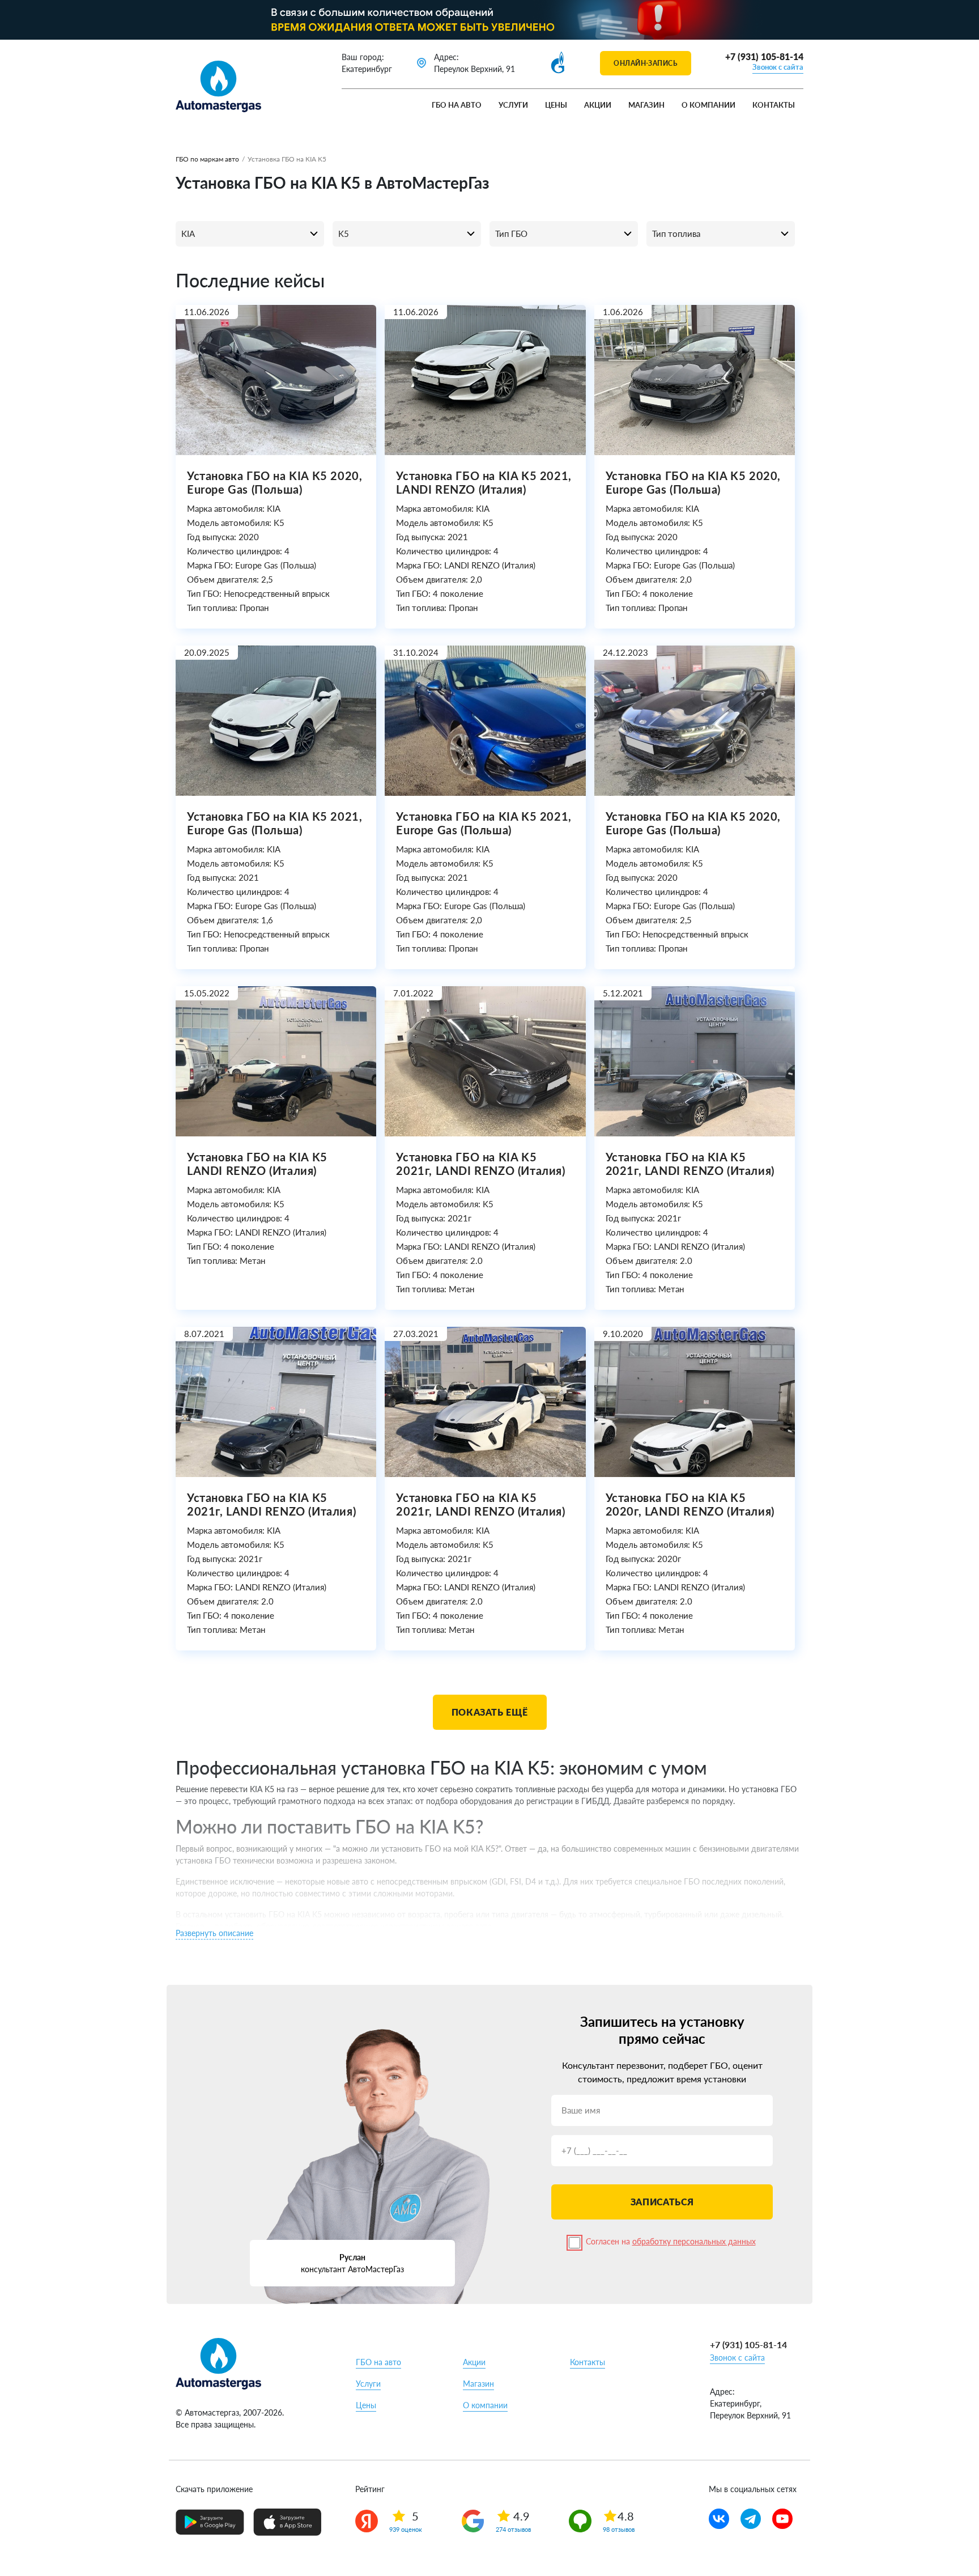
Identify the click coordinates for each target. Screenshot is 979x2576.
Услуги (513, 105)
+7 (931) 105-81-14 (764, 56)
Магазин (646, 105)
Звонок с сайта (778, 67)
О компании (708, 105)
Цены (556, 105)
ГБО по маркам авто (207, 159)
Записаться (662, 2202)
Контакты (774, 105)
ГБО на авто (457, 105)
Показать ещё (490, 1712)
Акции (598, 105)
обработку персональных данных (694, 2241)
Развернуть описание (214, 1933)
